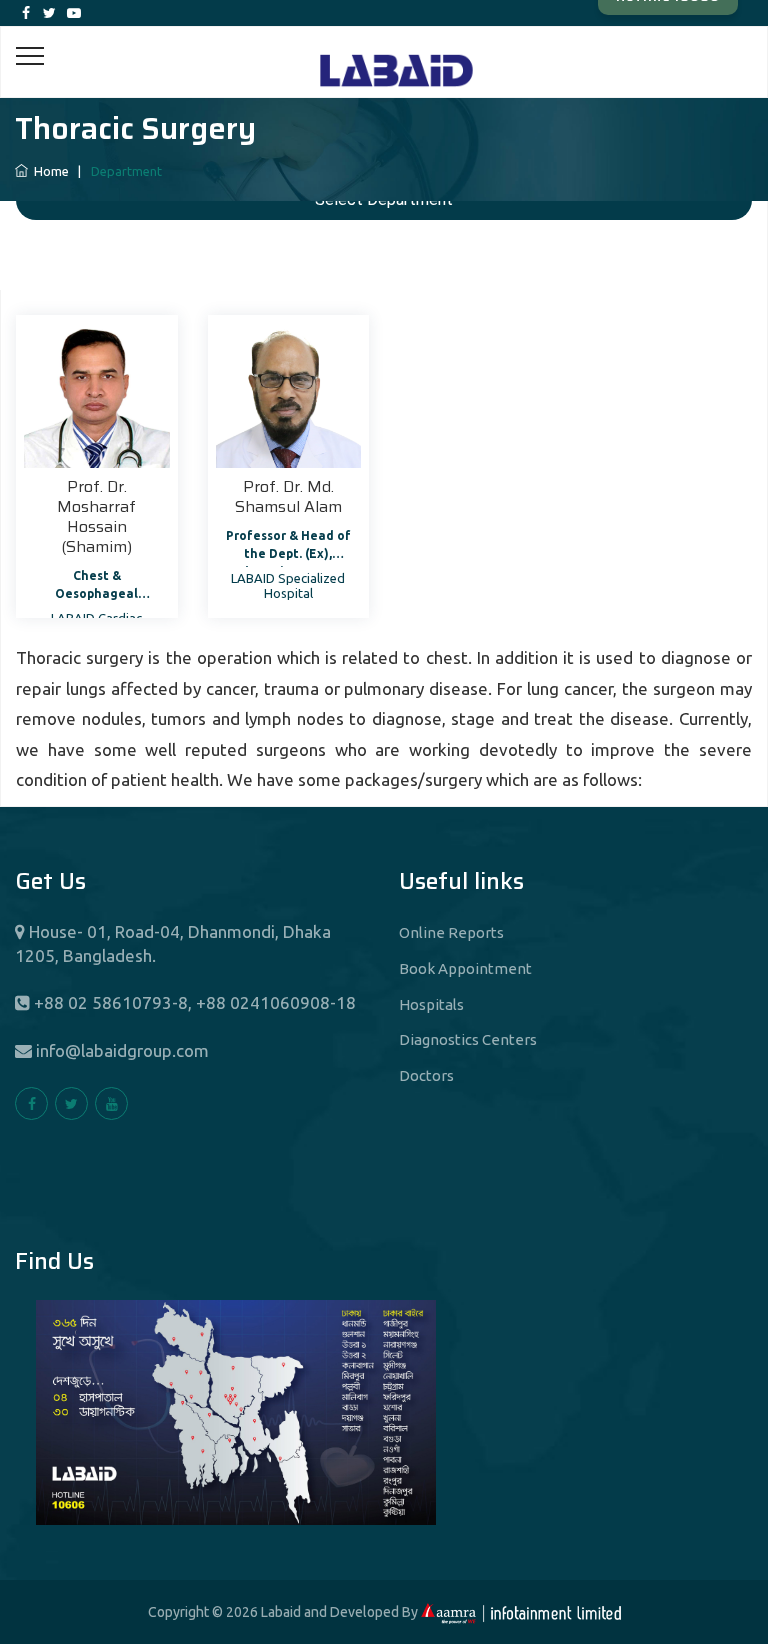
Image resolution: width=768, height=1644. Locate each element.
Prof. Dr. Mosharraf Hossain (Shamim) (96, 516)
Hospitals (431, 1004)
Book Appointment (465, 968)
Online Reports (451, 932)
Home (50, 171)
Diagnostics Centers (468, 1039)
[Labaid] (384, 48)
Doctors (426, 1075)
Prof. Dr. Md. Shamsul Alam (288, 496)
